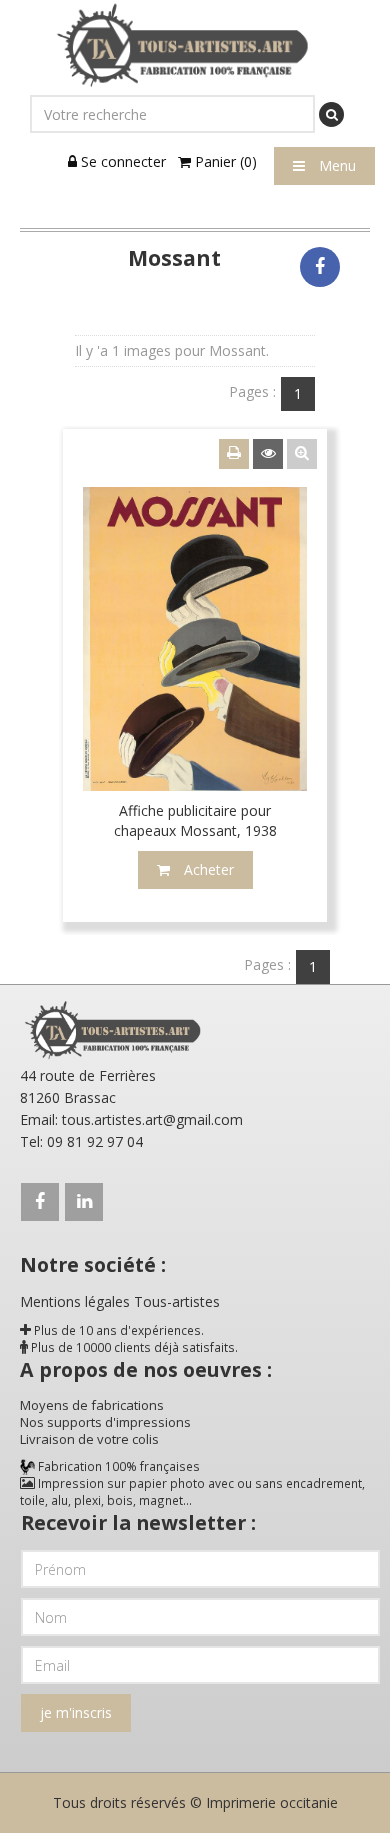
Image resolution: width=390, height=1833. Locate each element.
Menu (335, 165)
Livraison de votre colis (89, 1439)
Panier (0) (224, 161)
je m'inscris (76, 1712)
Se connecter (121, 161)
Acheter (207, 869)
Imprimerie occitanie (272, 1802)
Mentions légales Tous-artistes (120, 1301)
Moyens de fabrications (92, 1405)
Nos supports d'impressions (105, 1422)
